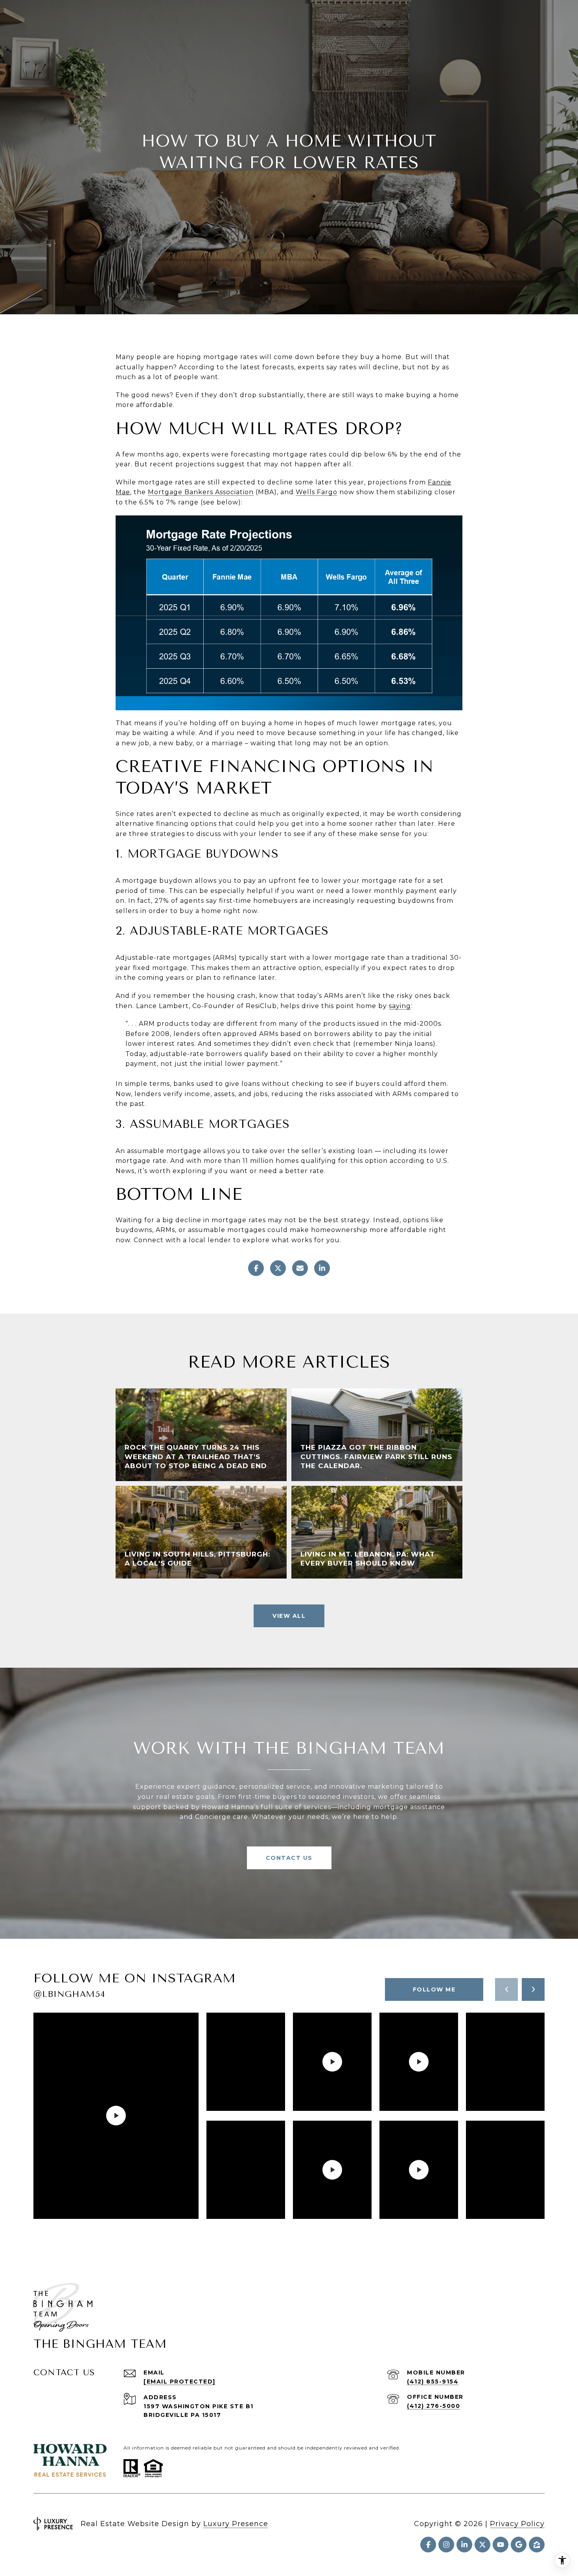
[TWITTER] (482, 2545)
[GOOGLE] (519, 2545)
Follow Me (434, 1989)
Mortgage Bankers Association (201, 492)
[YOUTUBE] (501, 2545)
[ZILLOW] (537, 2545)
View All (289, 1616)
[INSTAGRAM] (446, 2545)
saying (400, 1006)
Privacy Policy (517, 2524)
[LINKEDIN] (464, 2545)
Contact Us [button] (289, 1858)
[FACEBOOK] (428, 2545)
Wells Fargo (317, 492)
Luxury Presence (236, 2524)
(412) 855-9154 (433, 2382)
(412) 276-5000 (433, 2406)
